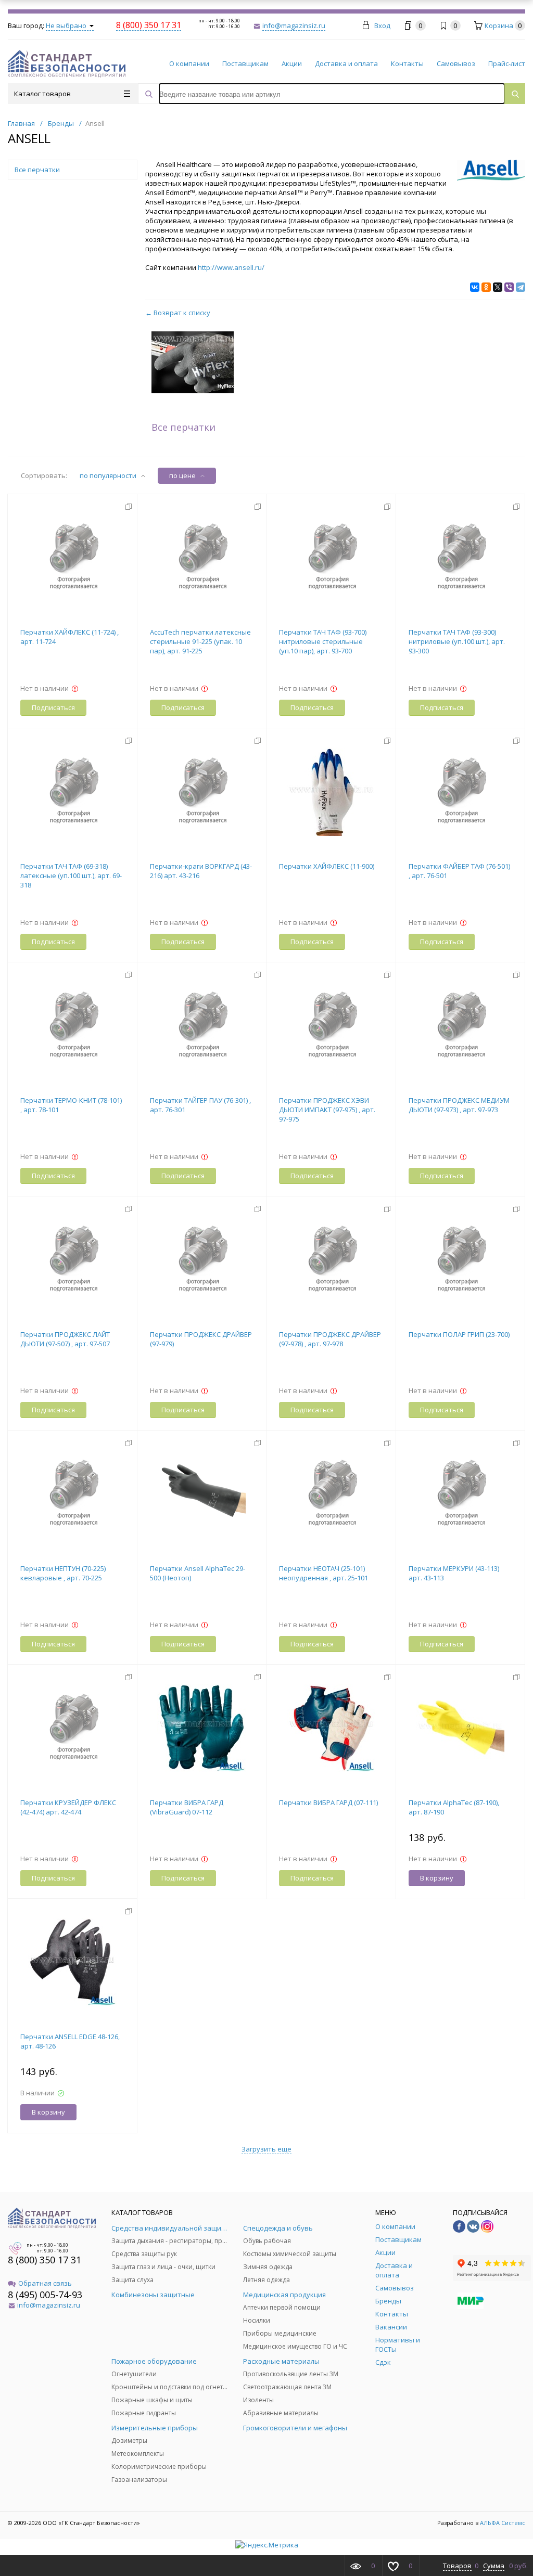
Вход (382, 25)
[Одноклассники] (486, 287)
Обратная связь (45, 2283)
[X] (498, 287)
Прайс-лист (507, 63)
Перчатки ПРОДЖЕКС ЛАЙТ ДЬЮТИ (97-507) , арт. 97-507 (65, 1339)
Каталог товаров (42, 94)
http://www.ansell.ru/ (231, 267)
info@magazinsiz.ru (294, 25)
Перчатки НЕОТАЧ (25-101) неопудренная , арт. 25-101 (323, 1573)
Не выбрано (67, 25)
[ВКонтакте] (475, 287)
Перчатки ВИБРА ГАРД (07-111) (328, 1802)
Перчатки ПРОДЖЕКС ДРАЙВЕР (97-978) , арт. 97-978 (330, 1339)
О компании (189, 63)
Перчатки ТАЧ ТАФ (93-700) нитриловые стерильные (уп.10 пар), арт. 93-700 (323, 641)
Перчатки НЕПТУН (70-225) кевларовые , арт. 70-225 (63, 1573)
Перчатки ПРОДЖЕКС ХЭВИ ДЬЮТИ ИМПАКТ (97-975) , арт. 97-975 (327, 1110)
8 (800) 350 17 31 (45, 2260)
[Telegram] (521, 287)
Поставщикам (245, 63)
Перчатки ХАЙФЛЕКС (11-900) (327, 866)
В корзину (437, 1878)
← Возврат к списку (178, 313)
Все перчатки (183, 427)
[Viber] (509, 287)
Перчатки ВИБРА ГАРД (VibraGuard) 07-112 (187, 1807)
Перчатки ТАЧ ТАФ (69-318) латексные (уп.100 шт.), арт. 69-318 (71, 875)
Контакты (407, 63)
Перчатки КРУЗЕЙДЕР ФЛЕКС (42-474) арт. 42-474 (68, 1807)
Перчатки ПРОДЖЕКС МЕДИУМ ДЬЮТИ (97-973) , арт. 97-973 (459, 1105)
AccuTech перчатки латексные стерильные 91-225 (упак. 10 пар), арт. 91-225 (200, 641)
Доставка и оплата (346, 63)
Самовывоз (456, 63)
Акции (292, 63)
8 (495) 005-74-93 (45, 2295)
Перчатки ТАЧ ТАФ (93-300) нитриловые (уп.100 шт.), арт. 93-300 (457, 641)
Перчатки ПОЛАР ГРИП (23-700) (459, 1334)
